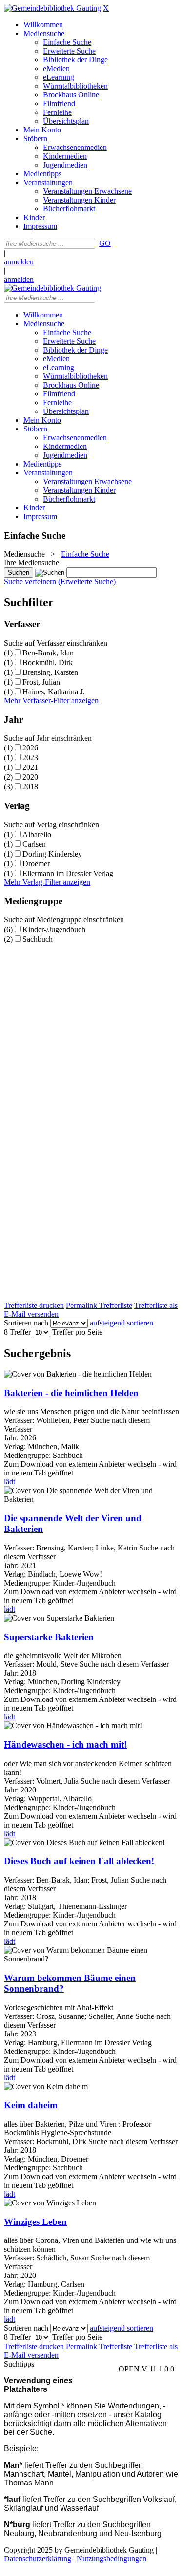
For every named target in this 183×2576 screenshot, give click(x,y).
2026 (30, 748)
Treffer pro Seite (77, 1332)
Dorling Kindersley (52, 854)
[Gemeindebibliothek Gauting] (52, 8)
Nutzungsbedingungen (112, 2559)
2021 (30, 767)
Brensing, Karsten (50, 672)
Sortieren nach (26, 1323)
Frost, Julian (41, 682)
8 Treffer (17, 1332)
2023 (30, 757)
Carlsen (34, 844)
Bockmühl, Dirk (48, 663)
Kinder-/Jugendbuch (54, 929)
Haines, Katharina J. (54, 692)
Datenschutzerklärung (38, 2559)
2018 (30, 787)
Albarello (37, 834)
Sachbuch (38, 939)
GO (105, 243)
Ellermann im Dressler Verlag (68, 873)
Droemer (36, 864)
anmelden (19, 262)
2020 (30, 777)
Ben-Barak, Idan (48, 653)
